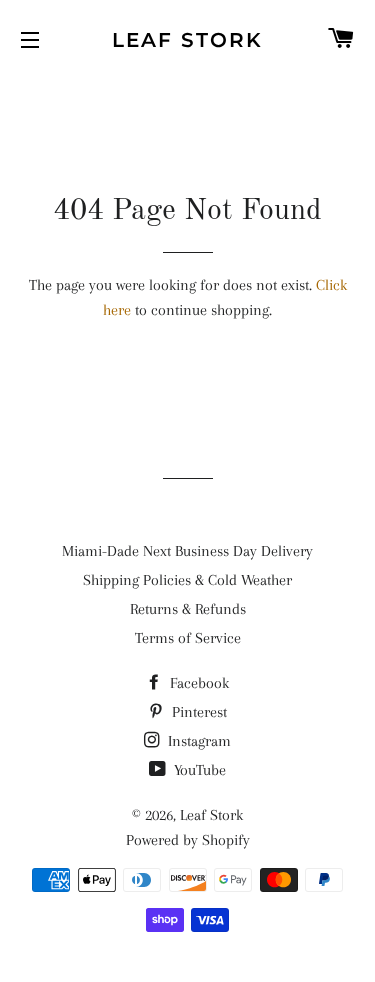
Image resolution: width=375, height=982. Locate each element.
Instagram (197, 741)
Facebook (197, 683)
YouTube (198, 770)
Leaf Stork (187, 40)
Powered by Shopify (188, 840)
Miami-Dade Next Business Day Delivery (187, 551)
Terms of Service (188, 638)
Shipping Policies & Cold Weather (187, 580)
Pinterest (197, 712)
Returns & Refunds (188, 609)
